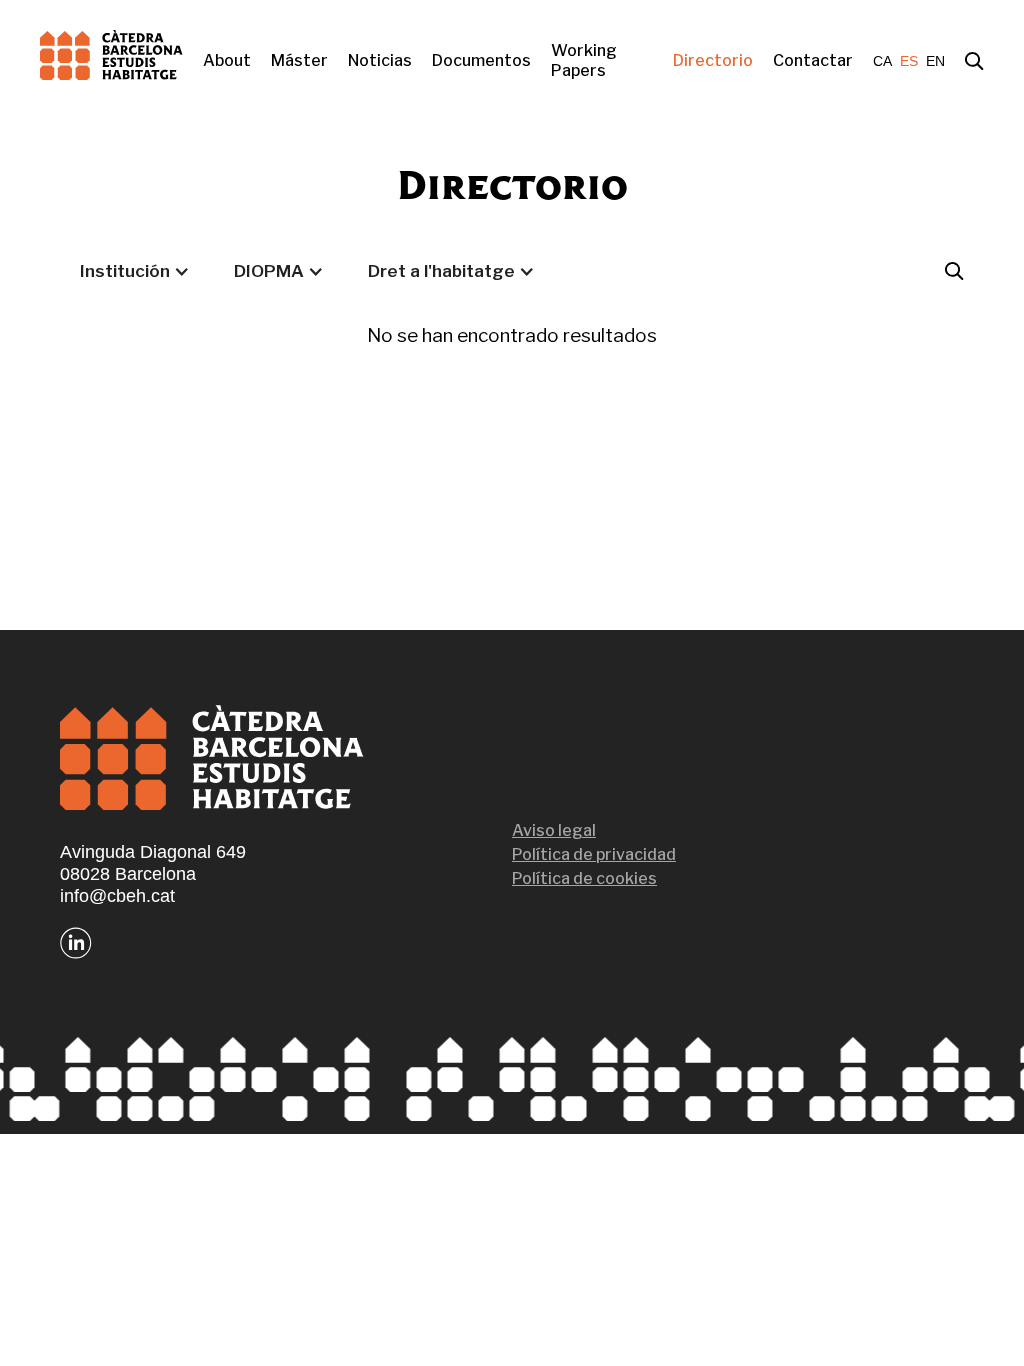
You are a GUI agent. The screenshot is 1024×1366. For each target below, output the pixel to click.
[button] (135, 271)
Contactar (813, 60)
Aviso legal (554, 830)
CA (882, 61)
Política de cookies (584, 878)
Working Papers (584, 60)
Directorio (713, 60)
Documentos (481, 60)
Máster (299, 60)
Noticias (380, 60)
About (227, 60)
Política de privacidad (594, 854)
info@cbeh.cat (117, 896)
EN (935, 61)
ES (909, 61)
